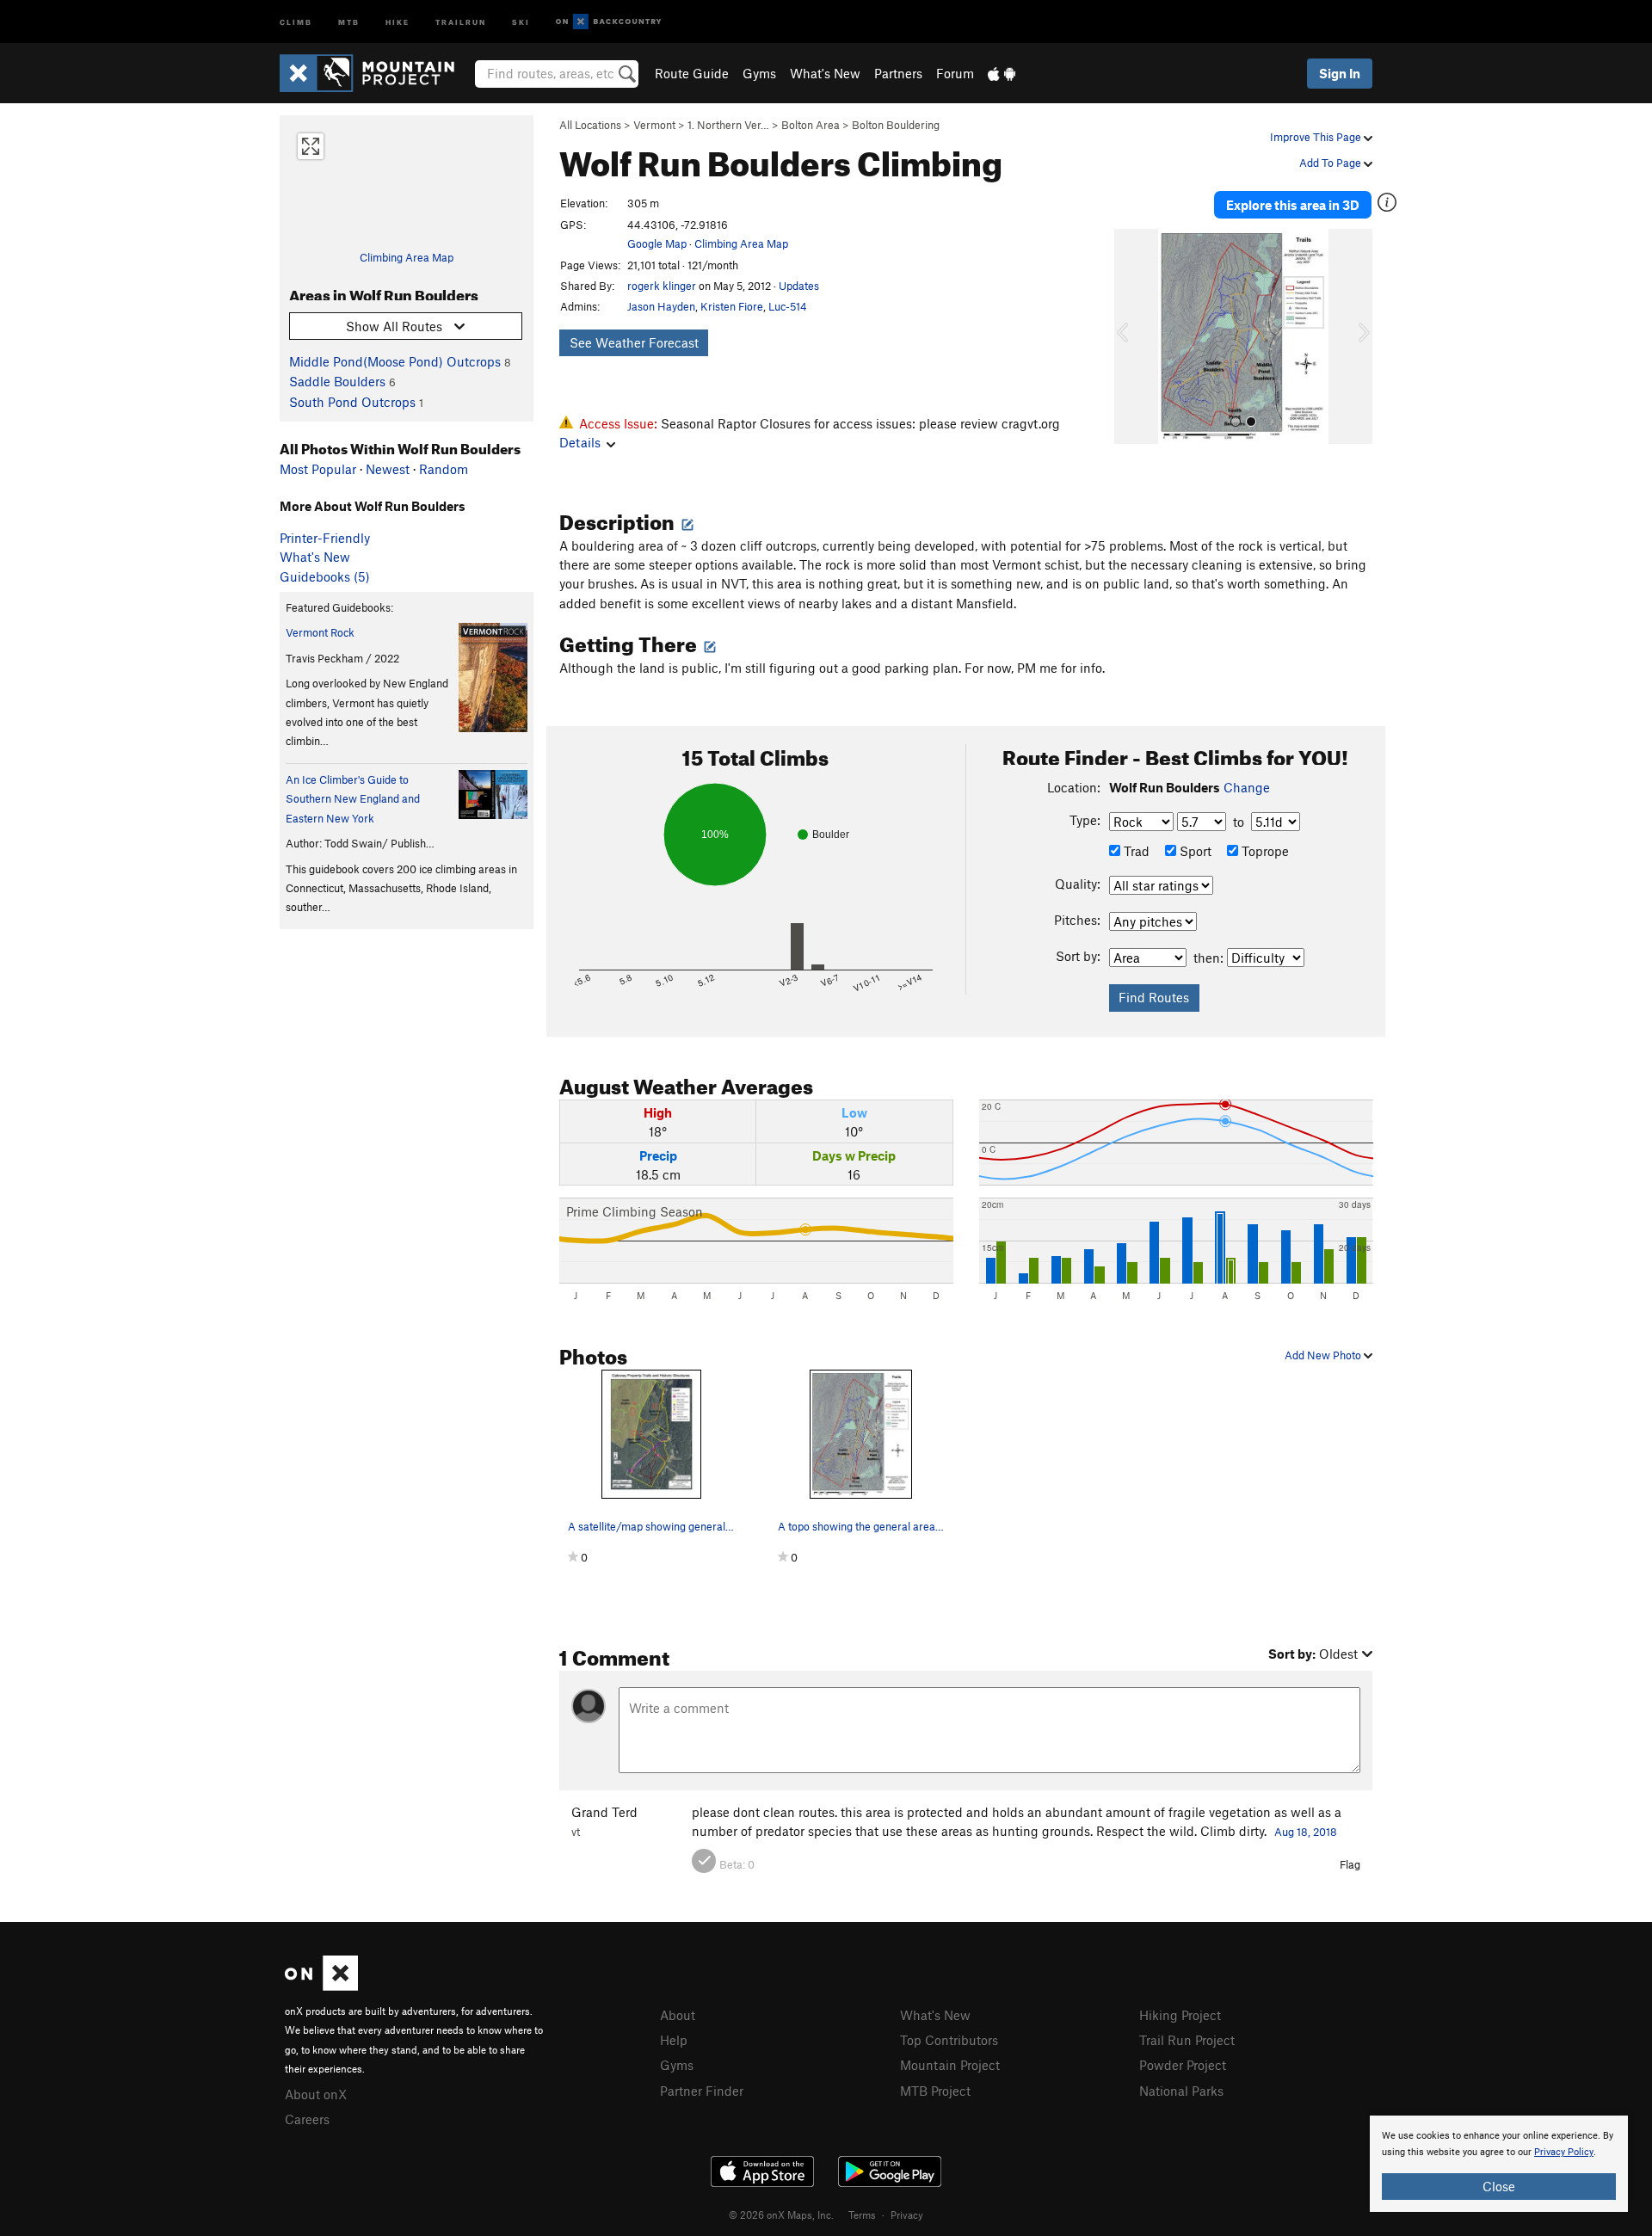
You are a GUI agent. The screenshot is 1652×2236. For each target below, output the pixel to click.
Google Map (657, 243)
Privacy (907, 2214)
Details (580, 442)
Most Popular (318, 469)
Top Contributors (949, 2040)
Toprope (1264, 851)
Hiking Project (1180, 2015)
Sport (1194, 851)
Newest (388, 469)
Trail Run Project (1187, 2040)
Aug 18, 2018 (1306, 1832)
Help (674, 2040)
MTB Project (935, 2091)
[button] (1131, 336)
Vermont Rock (320, 632)
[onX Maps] (321, 1986)
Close (1499, 2186)
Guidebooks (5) (325, 576)
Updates (799, 286)
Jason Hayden (661, 306)
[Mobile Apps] (1002, 73)
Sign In (1340, 73)
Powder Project (1183, 2065)
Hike (398, 21)
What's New (825, 73)
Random (444, 469)
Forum (955, 73)
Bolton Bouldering (896, 125)
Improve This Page (1317, 137)
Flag (1350, 1864)
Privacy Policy (1564, 2152)
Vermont (654, 125)
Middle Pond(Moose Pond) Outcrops (395, 361)
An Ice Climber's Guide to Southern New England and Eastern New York (353, 799)
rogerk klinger (662, 286)
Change (1247, 787)
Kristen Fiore (732, 306)
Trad (1135, 851)
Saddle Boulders (337, 381)
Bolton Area (811, 125)
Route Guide (692, 73)
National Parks (1181, 2091)
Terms (862, 2214)
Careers (307, 2119)
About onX (316, 2094)
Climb (296, 21)
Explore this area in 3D (1293, 205)
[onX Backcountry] (609, 22)
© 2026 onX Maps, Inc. (781, 2214)
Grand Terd (604, 1812)
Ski (521, 21)
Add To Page (1331, 163)
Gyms (759, 73)
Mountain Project (950, 2065)
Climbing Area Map (407, 257)
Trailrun (461, 21)
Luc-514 (788, 306)
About (678, 2015)
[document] (1499, 2164)
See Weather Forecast (634, 342)
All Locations (590, 125)
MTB (349, 21)
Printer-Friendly (325, 538)
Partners (898, 73)
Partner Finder (702, 2091)
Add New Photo (1324, 1355)
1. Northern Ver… (728, 125)
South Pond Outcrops (352, 402)
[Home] (376, 73)
